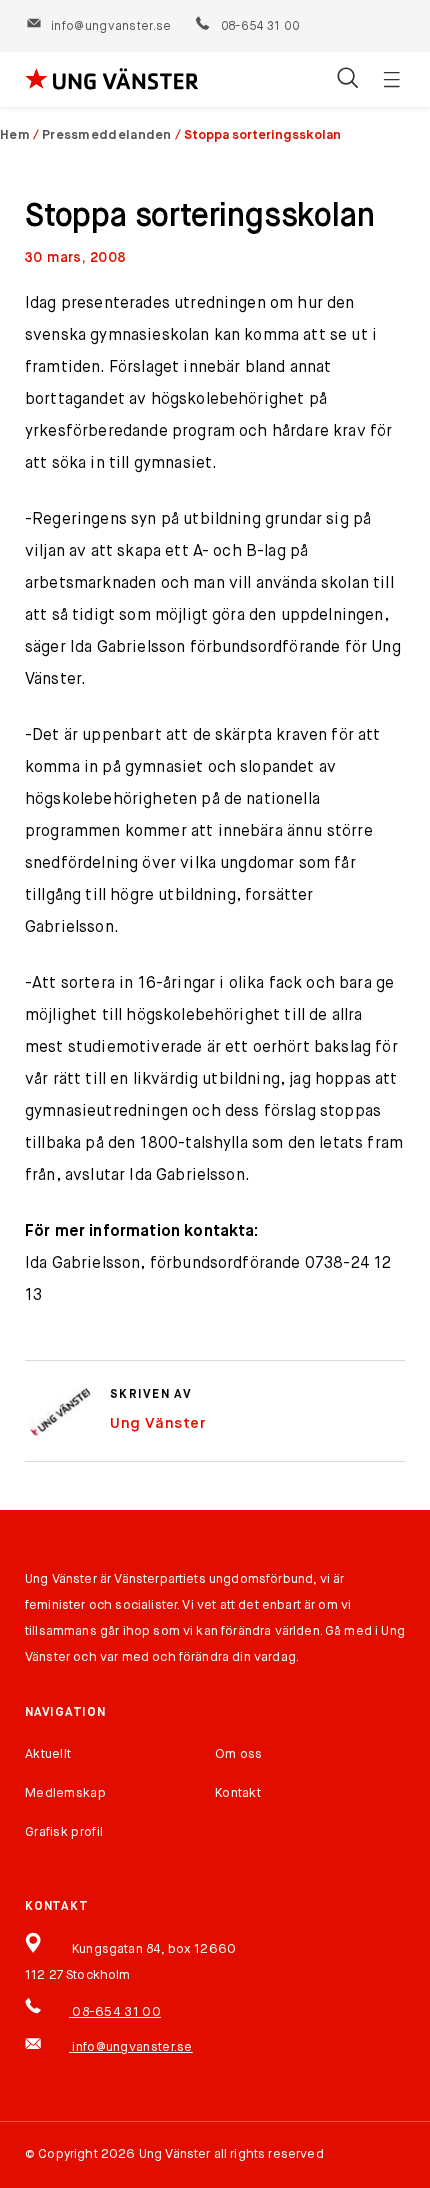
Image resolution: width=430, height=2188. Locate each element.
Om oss (239, 1754)
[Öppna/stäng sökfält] (347, 80)
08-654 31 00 (258, 27)
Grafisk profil (64, 1832)
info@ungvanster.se (111, 27)
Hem (15, 135)
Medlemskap (65, 1793)
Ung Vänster (158, 1423)
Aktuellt (48, 1754)
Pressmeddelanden (107, 135)
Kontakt (238, 1793)
